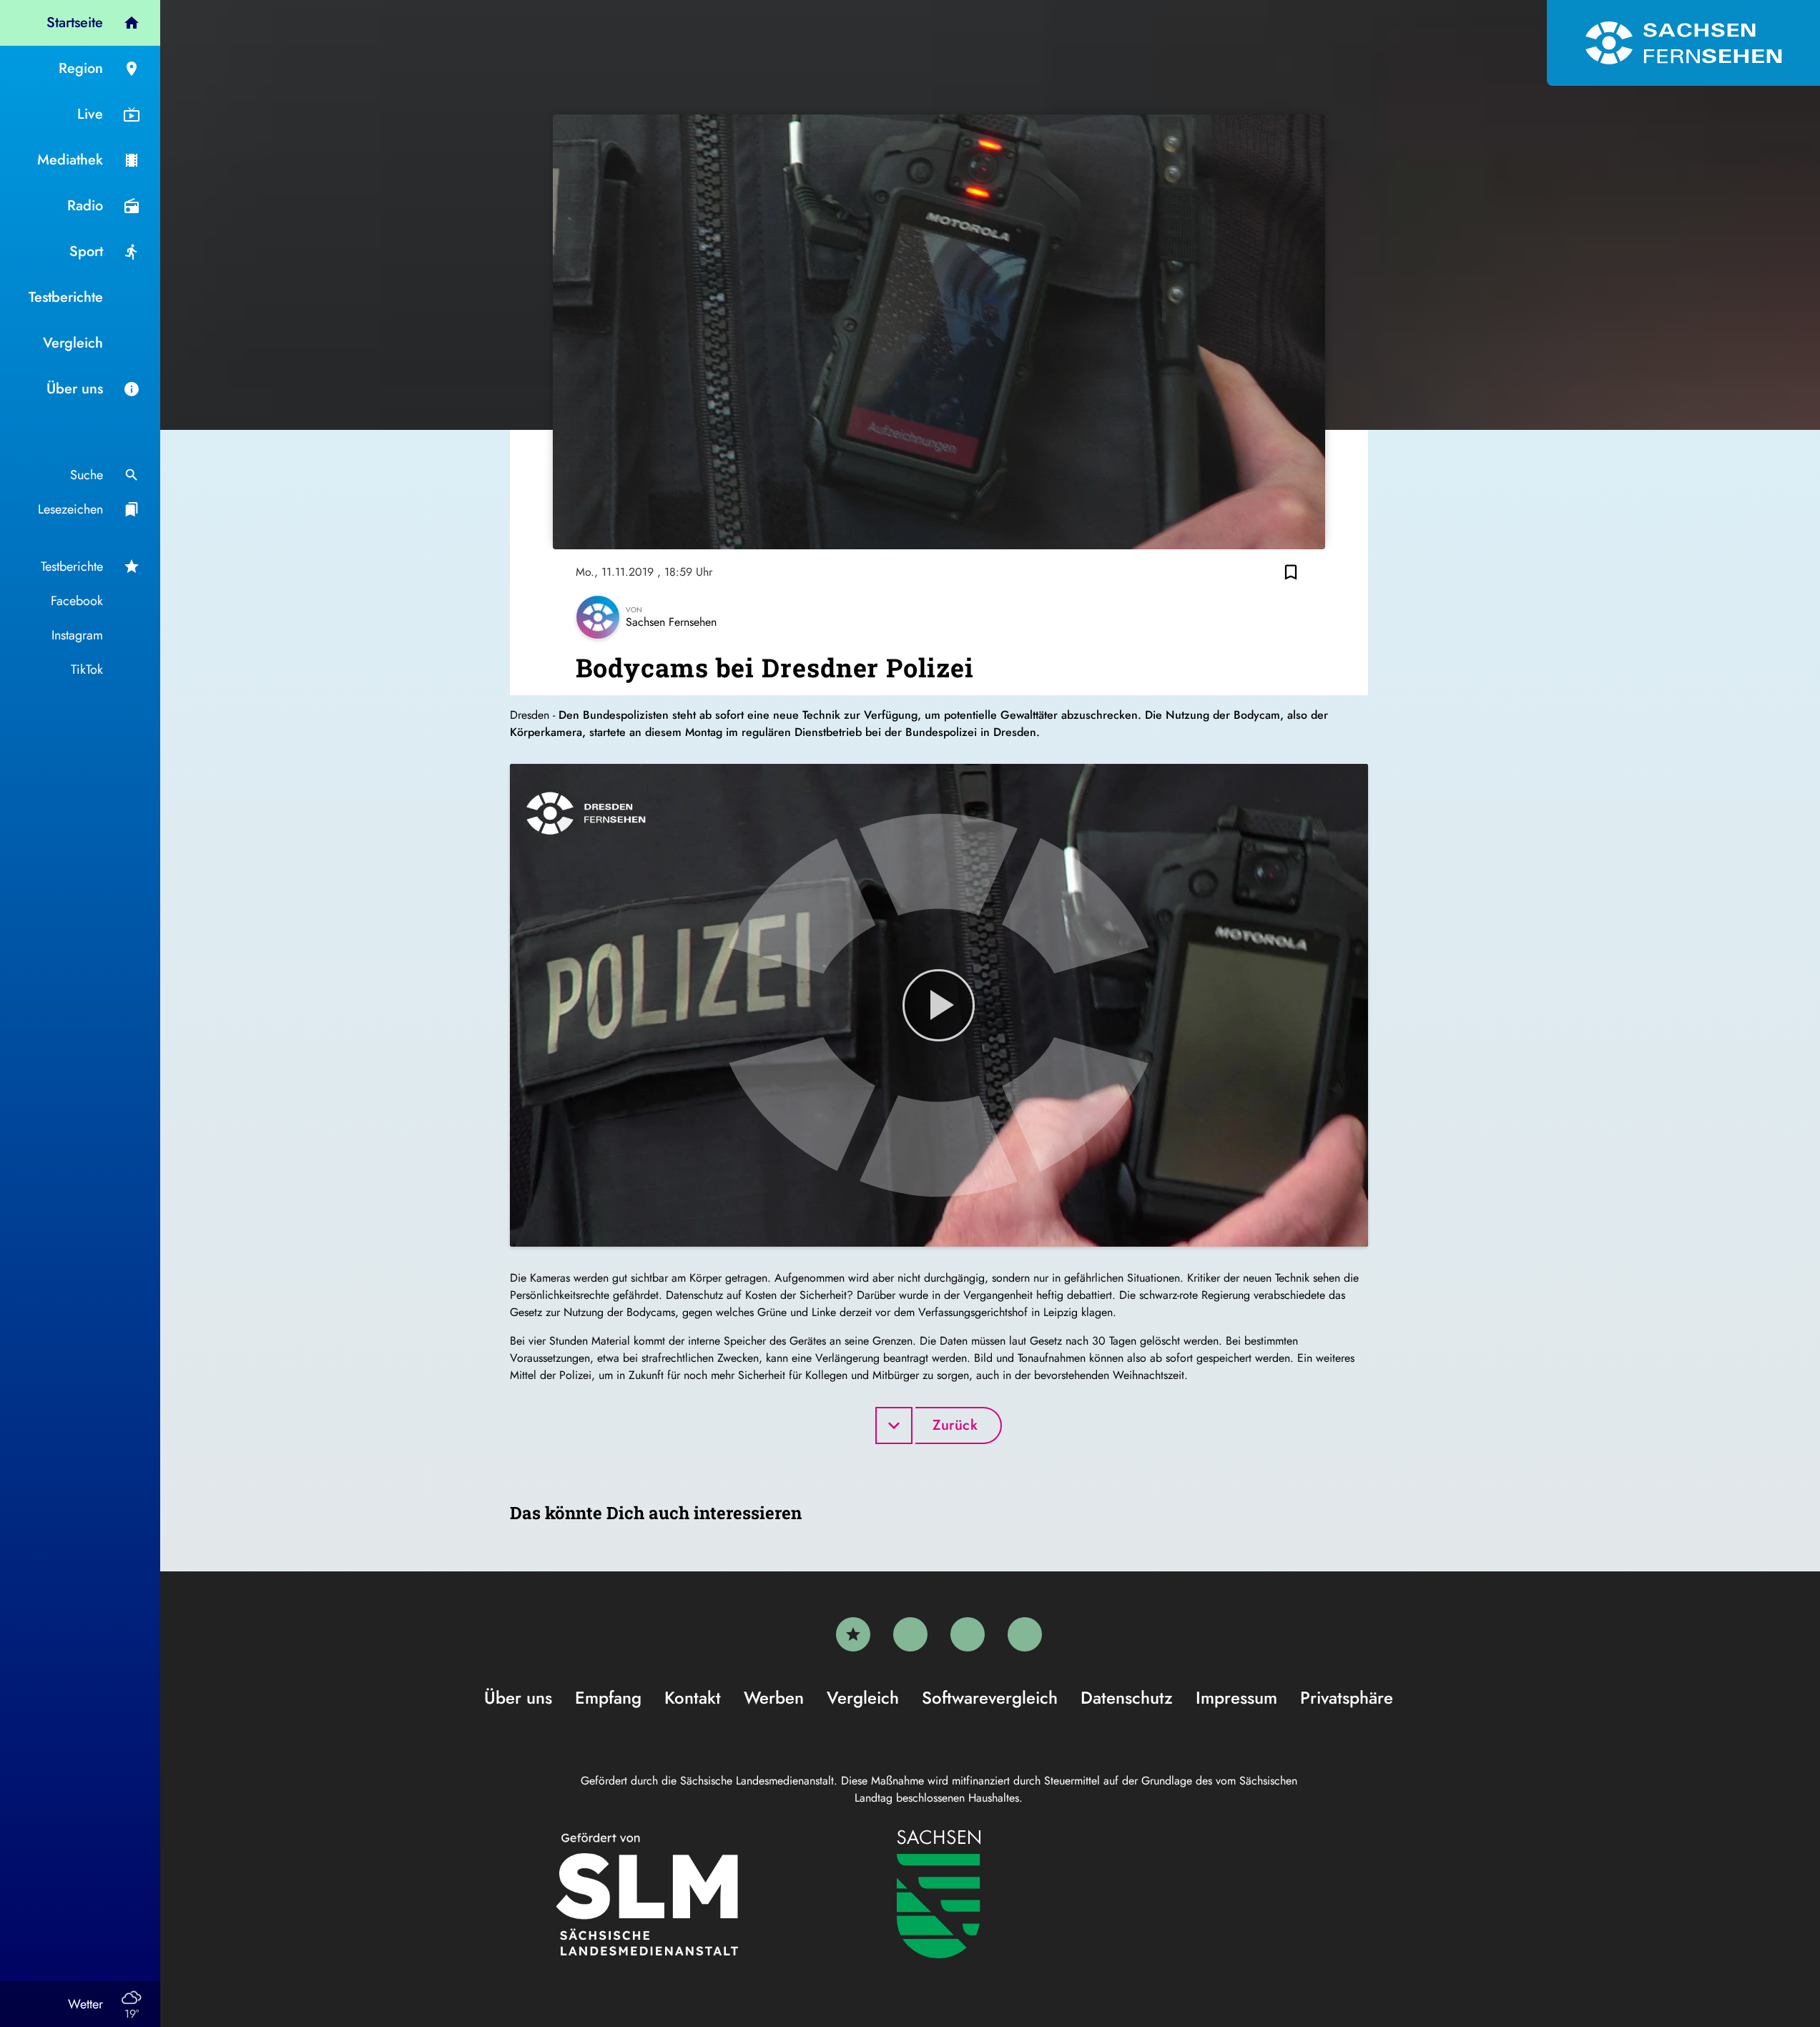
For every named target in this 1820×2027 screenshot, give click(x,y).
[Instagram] (968, 1634)
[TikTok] (1025, 1634)
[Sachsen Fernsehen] (1683, 43)
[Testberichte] (853, 1634)
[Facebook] (910, 1634)
